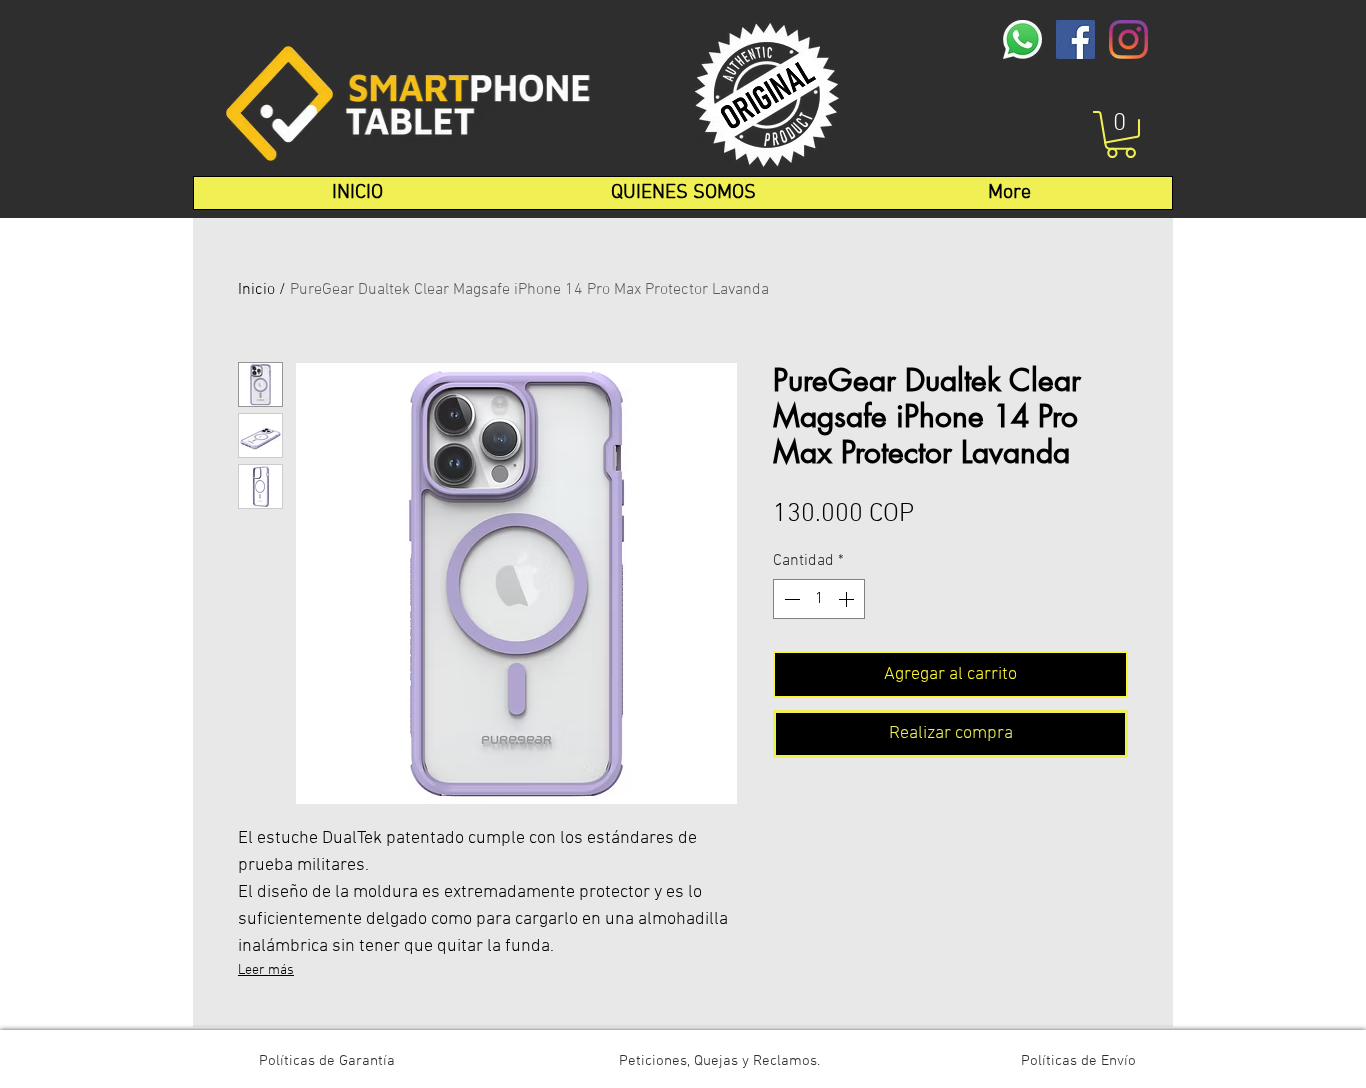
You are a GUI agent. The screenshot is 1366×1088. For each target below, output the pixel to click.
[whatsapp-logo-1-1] (1022, 39)
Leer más (266, 970)
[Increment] (848, 599)
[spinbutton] (819, 599)
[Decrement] (790, 599)
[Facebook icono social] (1075, 39)
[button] (1121, 134)
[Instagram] (1128, 39)
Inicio (256, 290)
